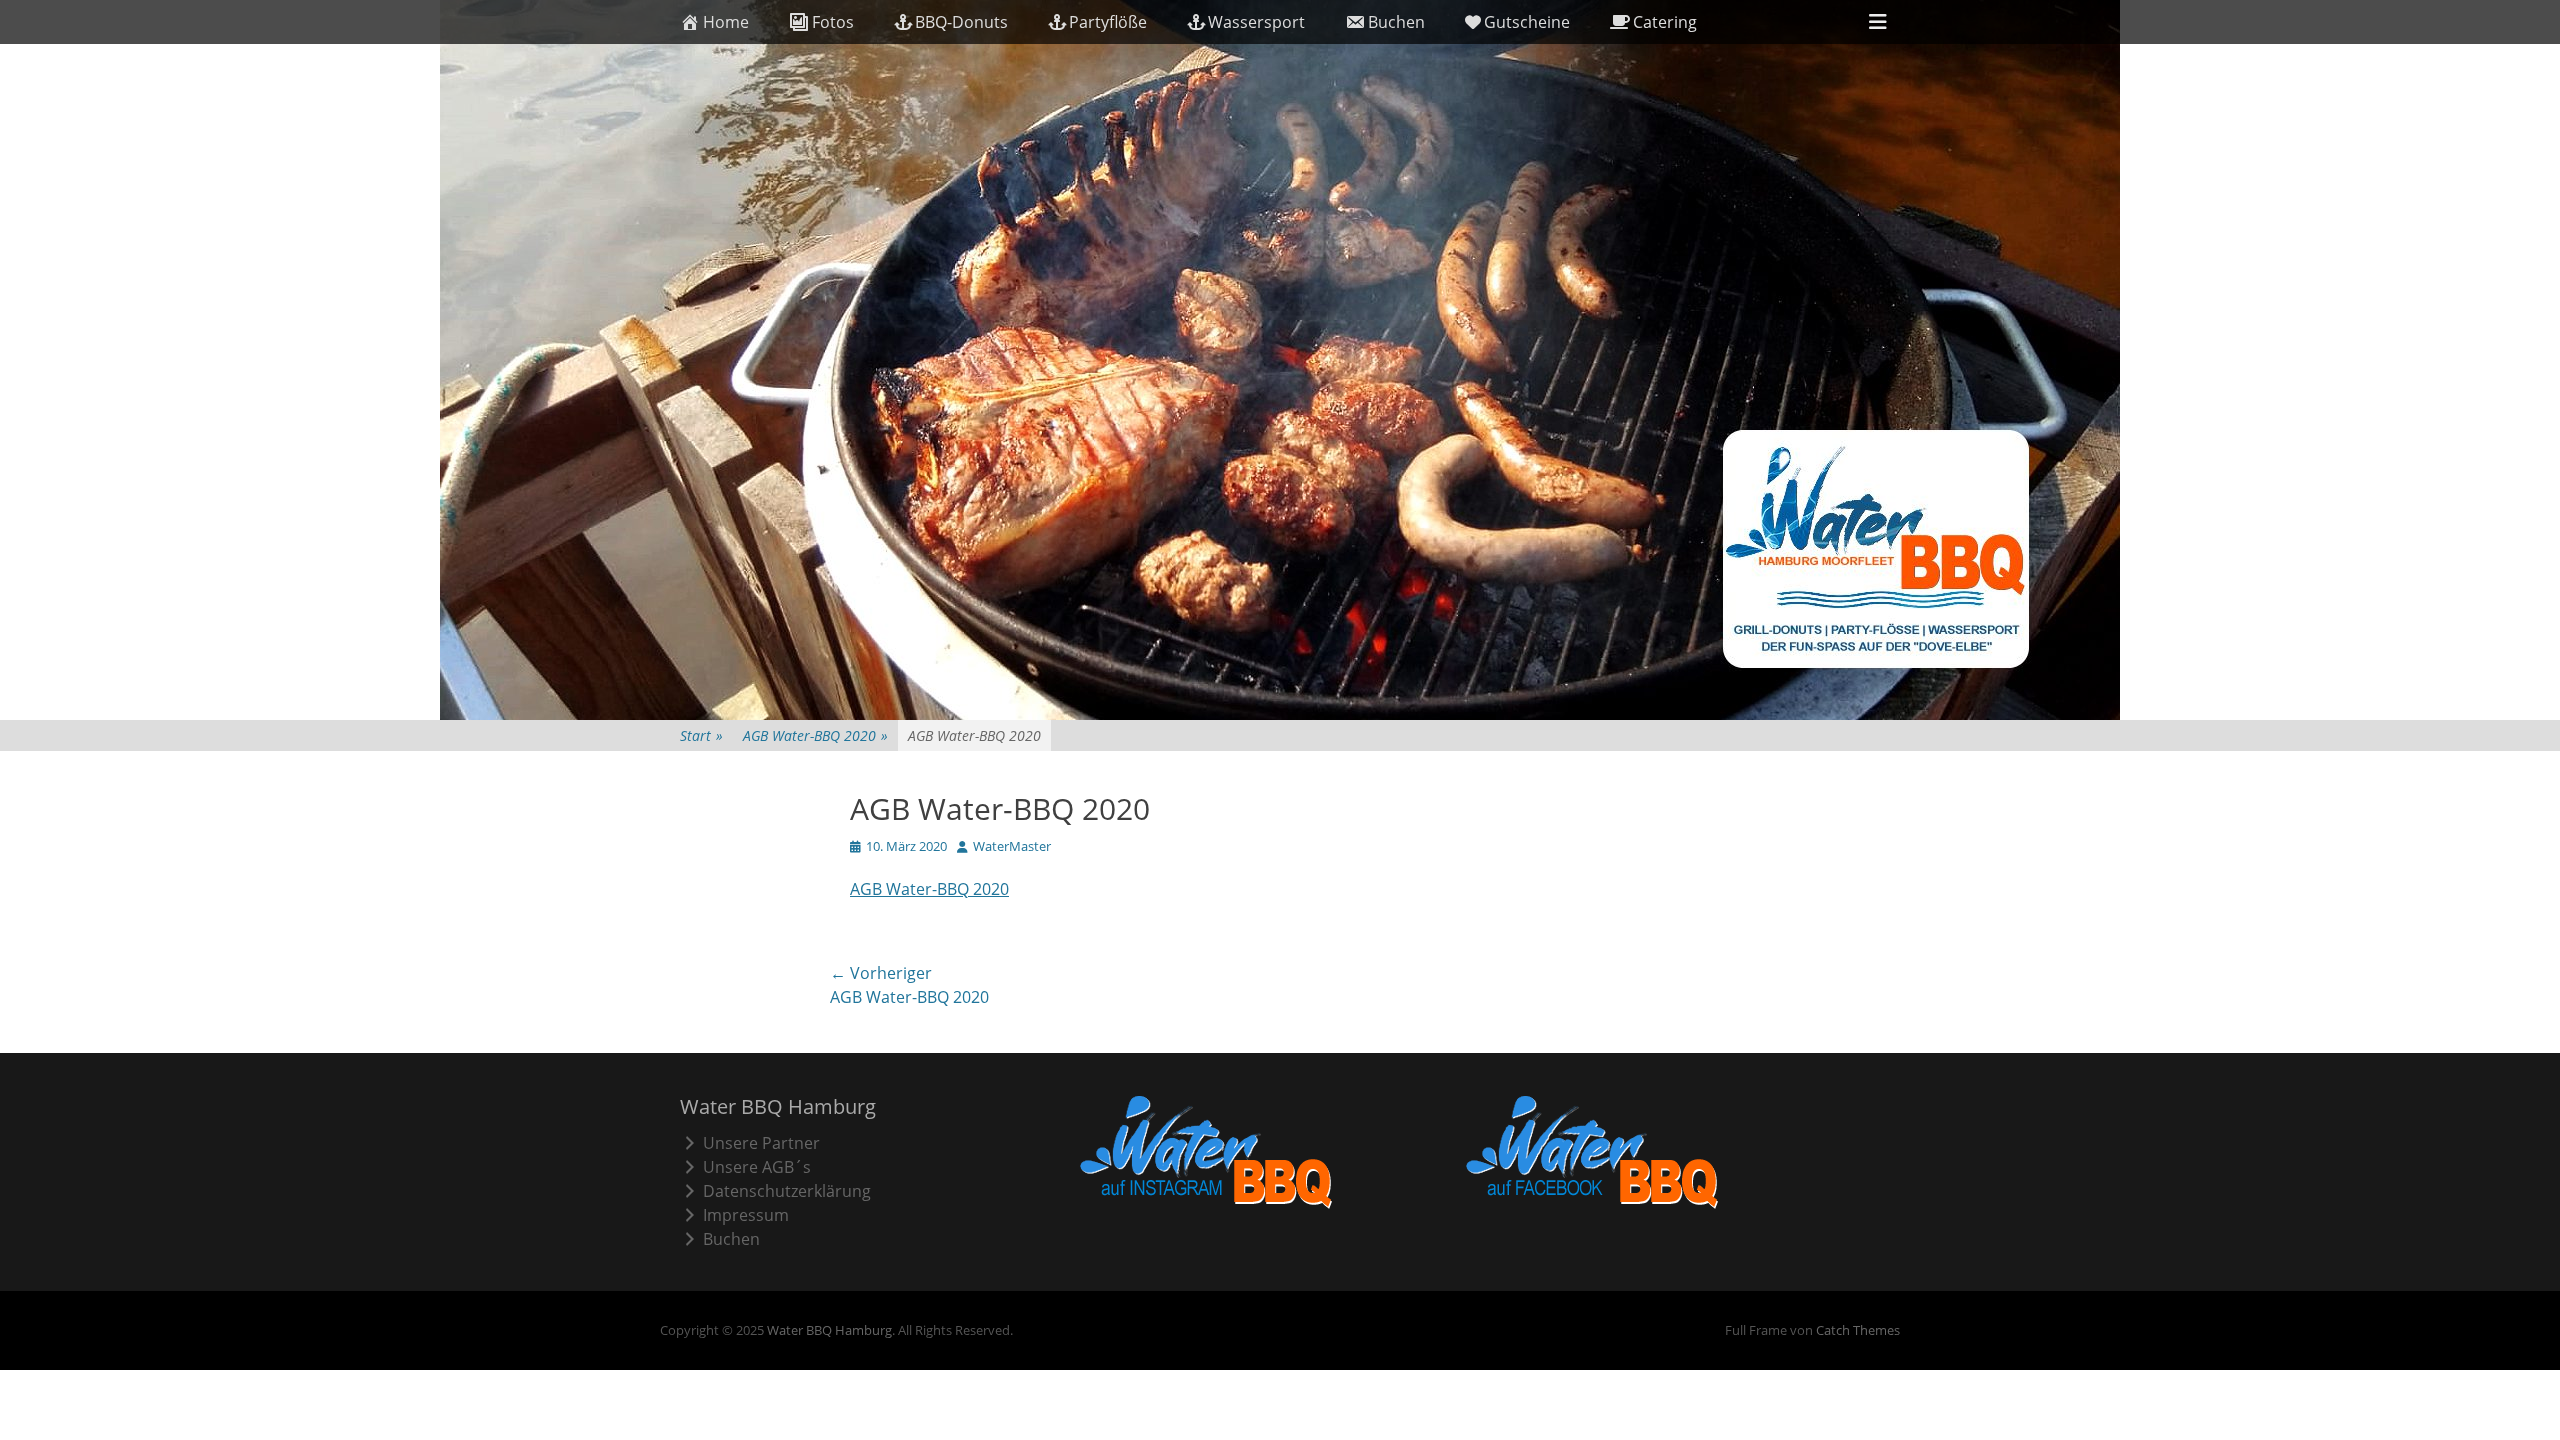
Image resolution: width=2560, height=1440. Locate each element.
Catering (1665, 22)
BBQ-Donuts (961, 22)
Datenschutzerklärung (787, 1191)
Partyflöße (1108, 22)
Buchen (1396, 22)
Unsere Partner (761, 1143)
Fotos (833, 22)
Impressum (746, 1215)
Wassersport (1256, 22)
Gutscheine (1527, 22)
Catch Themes (1858, 1330)
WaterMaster (1012, 846)
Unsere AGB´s (757, 1167)
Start (701, 735)
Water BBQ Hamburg (829, 1330)
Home (726, 22)
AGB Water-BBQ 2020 (815, 735)
